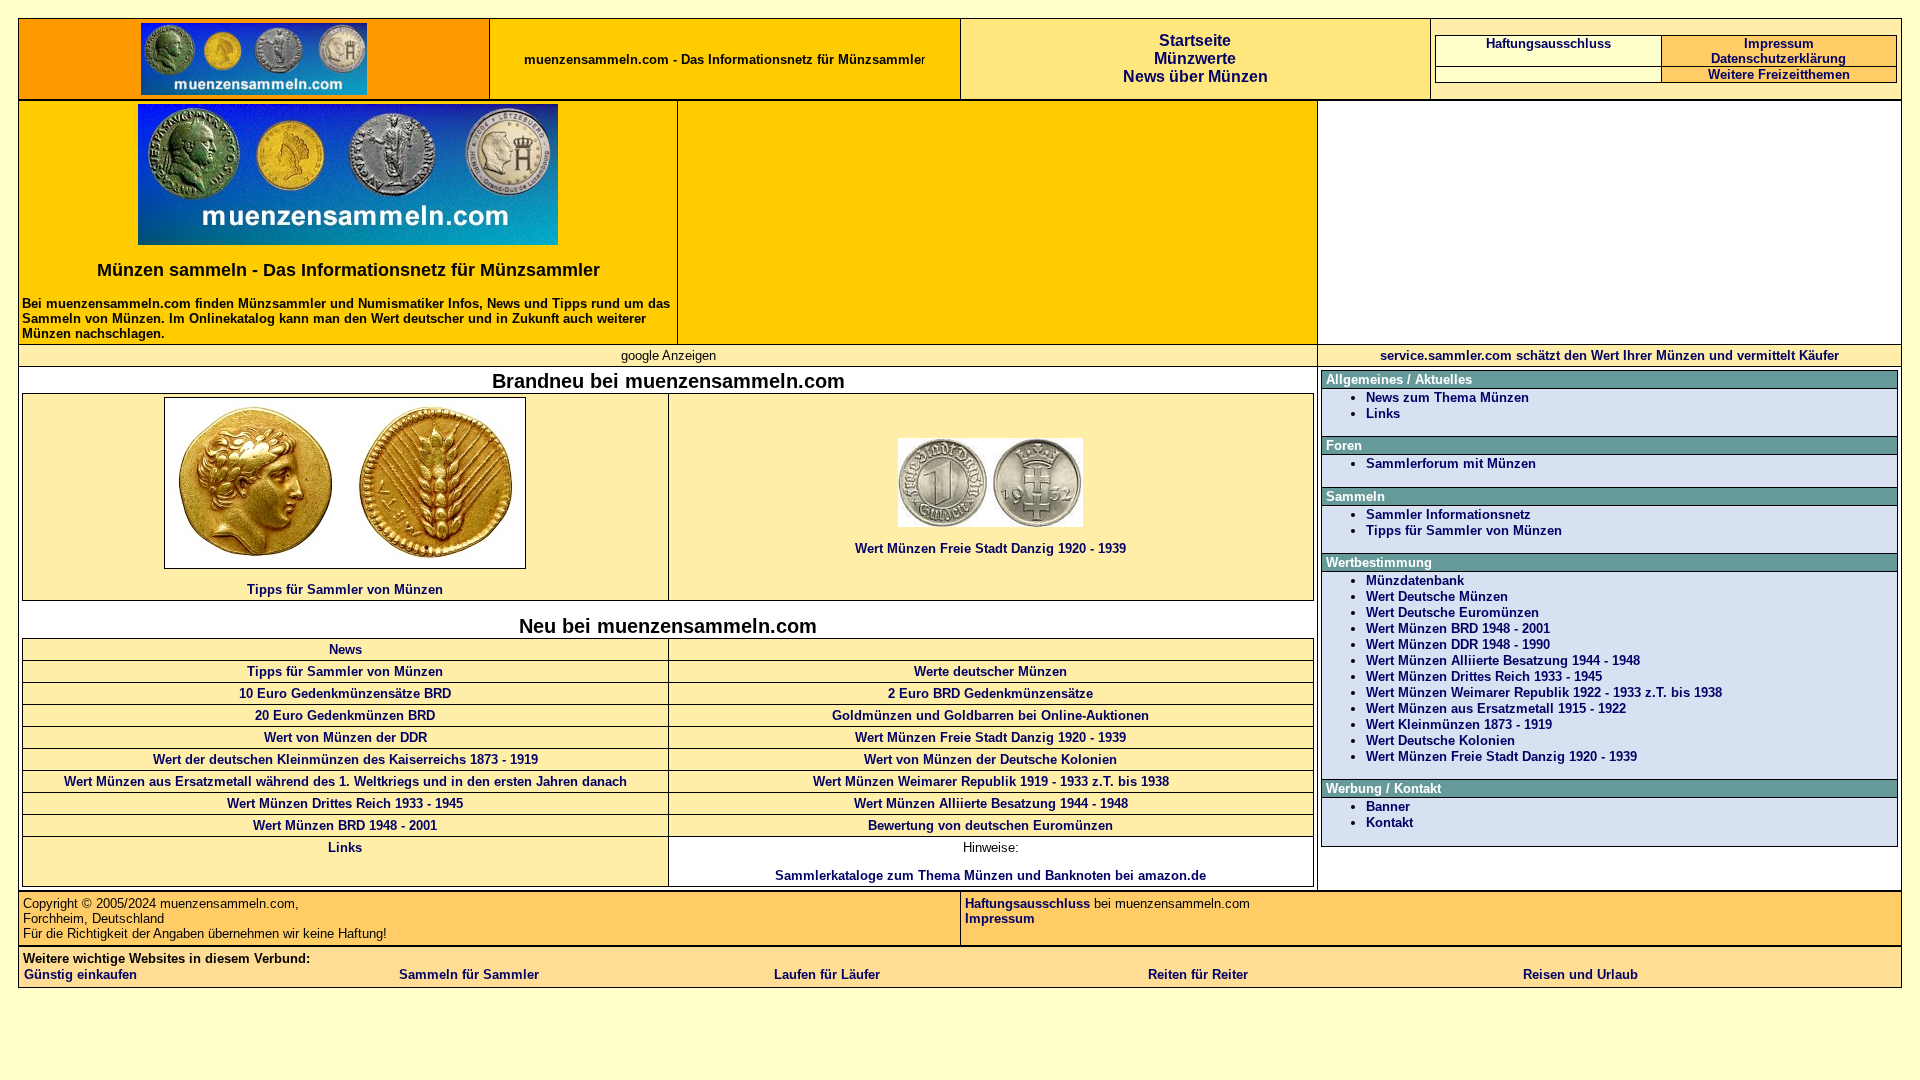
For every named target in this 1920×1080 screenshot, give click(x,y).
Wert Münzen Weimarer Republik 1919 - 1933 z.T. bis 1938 (991, 781)
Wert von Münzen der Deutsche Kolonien (990, 759)
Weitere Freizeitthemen (1779, 74)
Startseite (1195, 40)
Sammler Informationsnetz (1448, 514)
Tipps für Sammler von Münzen (345, 589)
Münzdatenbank (1415, 580)
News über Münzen (1195, 76)
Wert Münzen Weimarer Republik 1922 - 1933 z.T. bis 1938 (1544, 692)
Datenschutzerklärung (1778, 58)
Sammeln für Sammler (469, 974)
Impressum (1779, 43)
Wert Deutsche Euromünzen (1452, 612)
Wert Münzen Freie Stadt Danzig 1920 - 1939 (990, 548)
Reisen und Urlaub (1580, 974)
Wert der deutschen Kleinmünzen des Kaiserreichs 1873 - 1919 (345, 759)
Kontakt (1389, 822)
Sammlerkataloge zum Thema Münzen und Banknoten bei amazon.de (990, 875)
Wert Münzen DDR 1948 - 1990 (1458, 644)
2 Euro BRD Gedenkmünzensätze (990, 693)
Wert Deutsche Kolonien (1440, 740)
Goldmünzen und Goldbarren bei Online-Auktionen (990, 715)
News (345, 649)
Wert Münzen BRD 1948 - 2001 (345, 825)
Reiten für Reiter (1198, 974)
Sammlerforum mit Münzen (1451, 463)
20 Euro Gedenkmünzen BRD (345, 715)
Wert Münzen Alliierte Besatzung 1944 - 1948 (991, 803)
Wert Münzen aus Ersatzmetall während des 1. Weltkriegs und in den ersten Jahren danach (345, 781)
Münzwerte (1195, 58)
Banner (1388, 806)
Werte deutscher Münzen (990, 671)
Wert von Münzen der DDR (345, 737)
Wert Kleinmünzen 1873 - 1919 (1459, 724)
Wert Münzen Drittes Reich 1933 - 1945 (345, 803)
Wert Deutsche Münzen (1437, 596)
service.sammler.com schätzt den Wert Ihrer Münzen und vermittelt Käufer (1609, 355)
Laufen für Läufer (827, 974)
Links (345, 847)
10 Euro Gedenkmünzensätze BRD (345, 693)
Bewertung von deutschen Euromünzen (990, 825)
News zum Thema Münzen (1447, 397)
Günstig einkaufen (80, 974)
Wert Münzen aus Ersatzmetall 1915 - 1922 (1496, 708)
